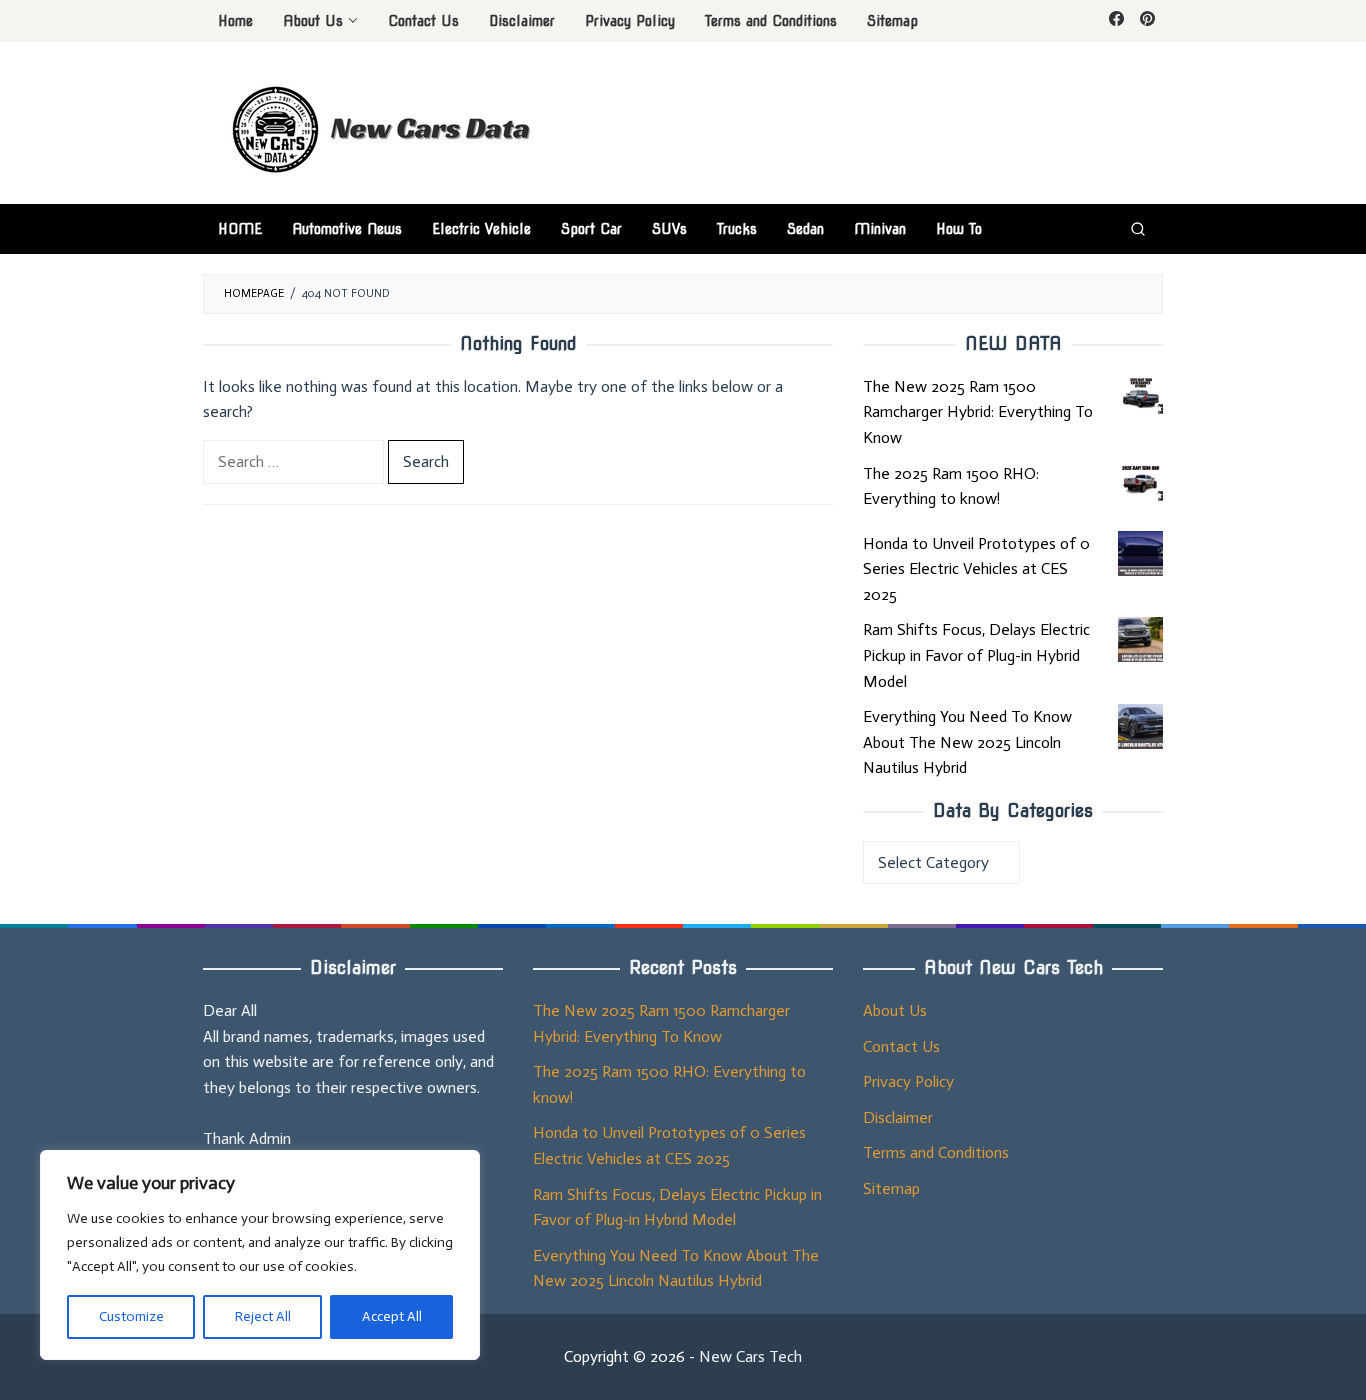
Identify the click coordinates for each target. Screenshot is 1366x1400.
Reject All (263, 1316)
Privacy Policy (908, 1081)
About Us (895, 1010)
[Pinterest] (1147, 21)
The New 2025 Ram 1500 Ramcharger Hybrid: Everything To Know (978, 412)
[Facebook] (1116, 21)
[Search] (1138, 229)
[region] (260, 1255)
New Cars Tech (750, 1356)
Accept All (392, 1316)
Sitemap (891, 1188)
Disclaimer (898, 1117)
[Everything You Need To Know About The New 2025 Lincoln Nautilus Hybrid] (1140, 726)
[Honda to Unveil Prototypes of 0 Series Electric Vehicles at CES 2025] (1140, 553)
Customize (131, 1316)
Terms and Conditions (936, 1152)
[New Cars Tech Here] (387, 126)
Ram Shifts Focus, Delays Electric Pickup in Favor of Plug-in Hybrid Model (976, 655)
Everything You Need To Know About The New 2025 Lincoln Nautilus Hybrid (967, 742)
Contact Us (901, 1046)
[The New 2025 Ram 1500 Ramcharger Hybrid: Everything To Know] (1140, 396)
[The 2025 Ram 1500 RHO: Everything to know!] (1140, 483)
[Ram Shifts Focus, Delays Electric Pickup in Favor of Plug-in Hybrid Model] (1140, 639)
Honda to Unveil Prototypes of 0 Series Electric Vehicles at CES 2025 (976, 569)
